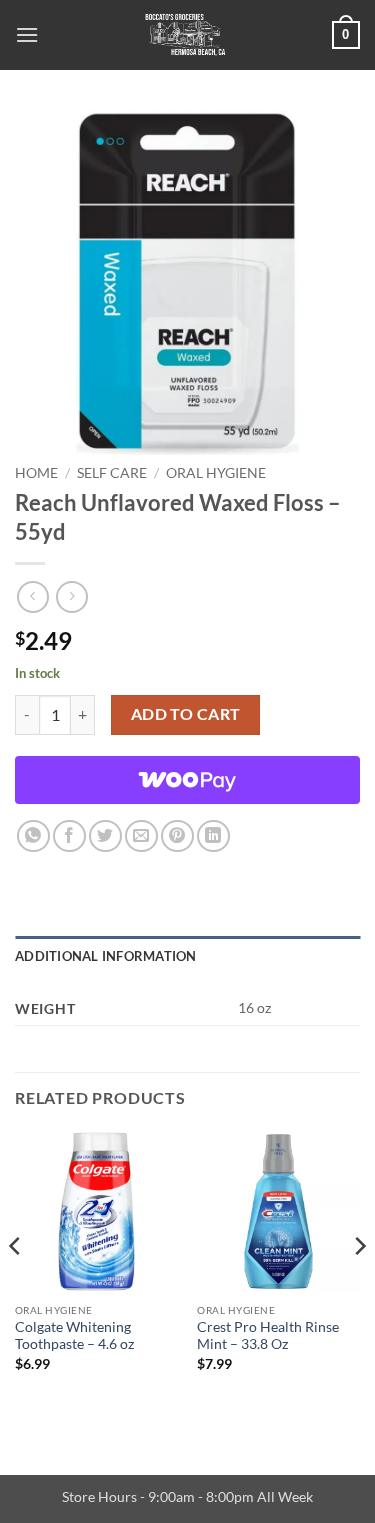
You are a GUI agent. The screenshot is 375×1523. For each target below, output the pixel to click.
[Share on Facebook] (69, 836)
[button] (27, 34)
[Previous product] (71, 596)
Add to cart (186, 714)
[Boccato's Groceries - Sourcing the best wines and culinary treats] (185, 35)
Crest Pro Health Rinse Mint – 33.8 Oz (268, 1336)
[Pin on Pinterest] (177, 836)
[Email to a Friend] (141, 836)
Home (36, 473)
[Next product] (32, 596)
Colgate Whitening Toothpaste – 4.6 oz (74, 1336)
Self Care (112, 473)
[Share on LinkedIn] (213, 836)
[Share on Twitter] (105, 836)
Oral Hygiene (216, 473)
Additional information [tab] (106, 956)
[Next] (359, 1285)
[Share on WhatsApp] (33, 836)
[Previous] (16, 1285)
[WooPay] (187, 780)
